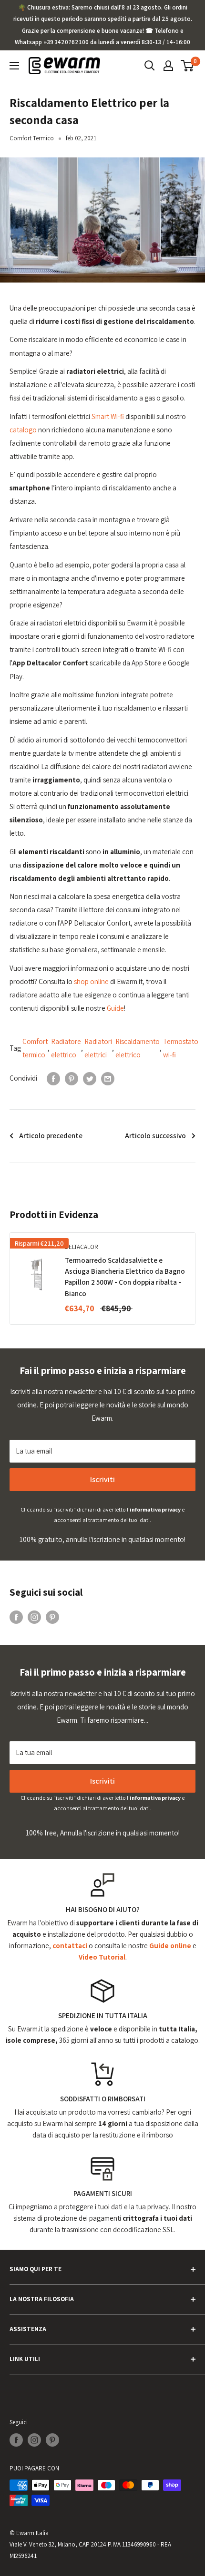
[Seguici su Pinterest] (52, 1617)
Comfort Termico (32, 138)
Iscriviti (102, 1479)
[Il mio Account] (168, 66)
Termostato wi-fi (181, 1048)
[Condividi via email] (108, 1078)
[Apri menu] (14, 66)
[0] (188, 66)
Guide (115, 1008)
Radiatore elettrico (66, 1048)
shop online (92, 981)
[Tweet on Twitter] (90, 1078)
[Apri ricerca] (150, 66)
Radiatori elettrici (98, 1048)
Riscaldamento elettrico (138, 1048)
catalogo (23, 430)
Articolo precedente (51, 1136)
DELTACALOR (82, 1247)
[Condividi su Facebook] (53, 1078)
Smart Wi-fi (108, 416)
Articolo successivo (155, 1136)
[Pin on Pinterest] (72, 1078)
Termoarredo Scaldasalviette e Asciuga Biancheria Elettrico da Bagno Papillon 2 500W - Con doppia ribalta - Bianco (125, 1277)
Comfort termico (35, 1048)
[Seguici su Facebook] (16, 1617)
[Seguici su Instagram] (34, 1617)
